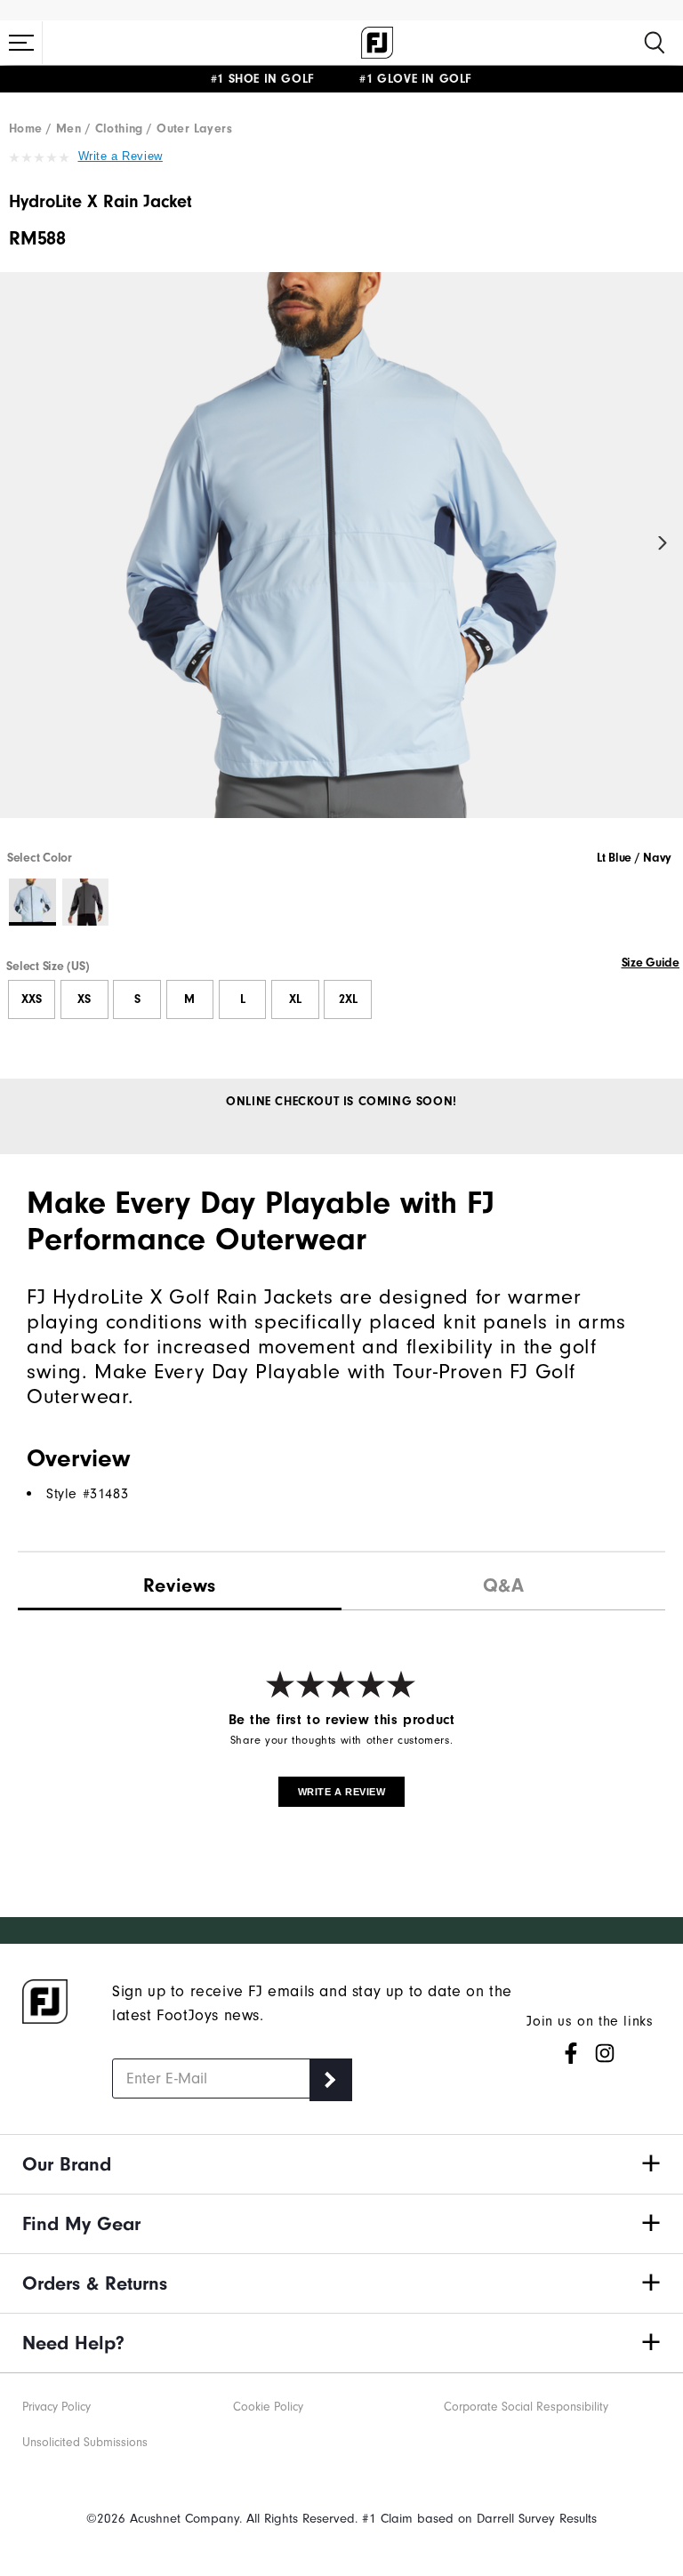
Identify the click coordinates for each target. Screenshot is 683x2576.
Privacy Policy (56, 2407)
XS (84, 999)
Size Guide (651, 963)
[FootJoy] (377, 43)
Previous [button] (20, 544)
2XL (348, 999)
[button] (21, 43)
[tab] (180, 1582)
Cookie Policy (268, 2407)
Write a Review (121, 156)
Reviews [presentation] (180, 1585)
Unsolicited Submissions (85, 2442)
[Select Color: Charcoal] (86, 902)
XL (295, 999)
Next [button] (663, 544)
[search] (655, 43)
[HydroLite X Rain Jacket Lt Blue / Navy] (341, 560)
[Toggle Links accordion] (341, 2164)
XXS (32, 999)
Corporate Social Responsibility (526, 2407)
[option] (341, 560)
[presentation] (503, 1581)
